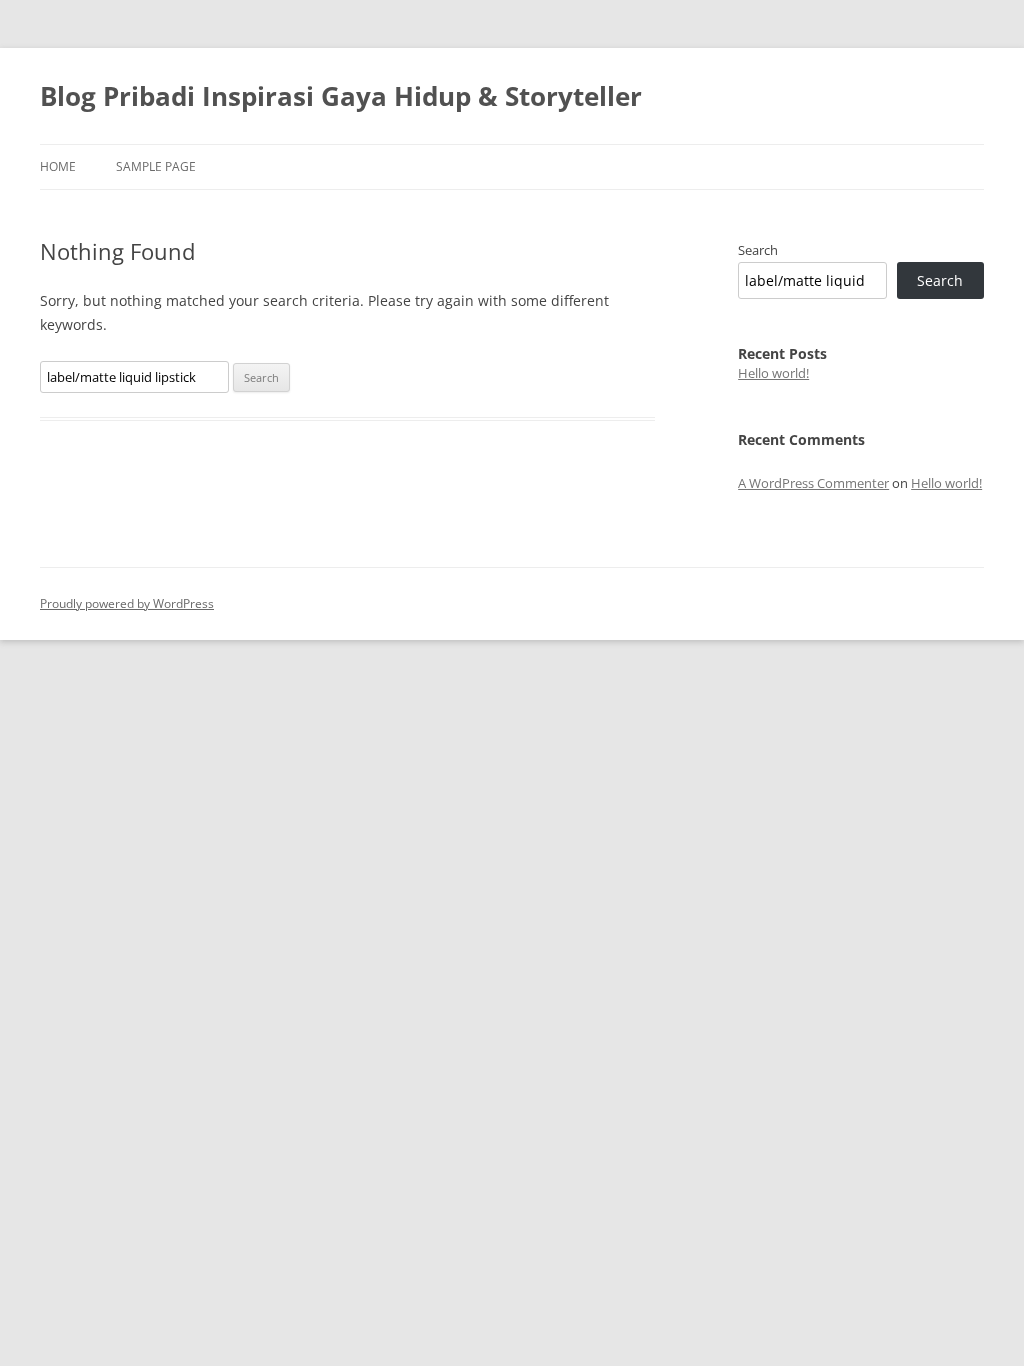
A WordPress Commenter (813, 483)
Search (758, 250)
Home (58, 166)
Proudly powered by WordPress (127, 603)
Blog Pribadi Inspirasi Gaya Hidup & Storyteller (341, 96)
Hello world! (773, 373)
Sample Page (156, 166)
